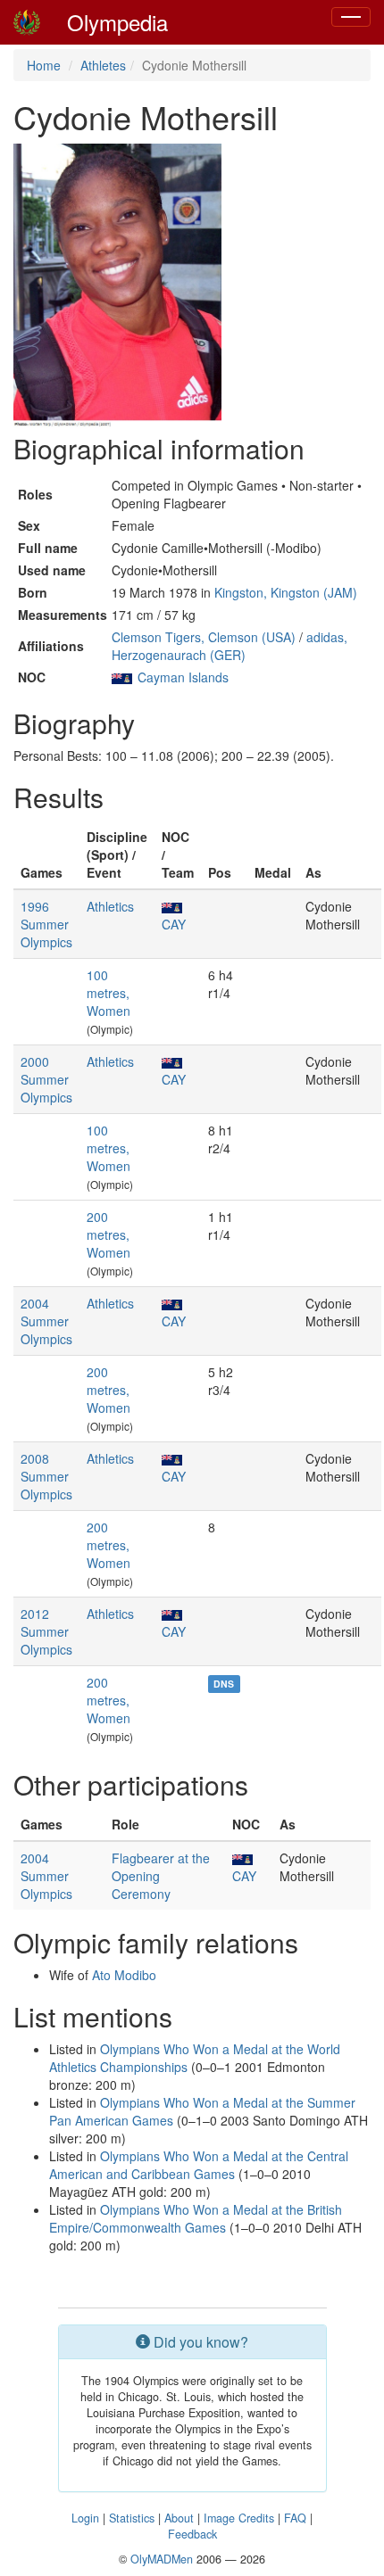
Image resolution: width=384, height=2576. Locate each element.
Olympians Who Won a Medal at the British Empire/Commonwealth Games (196, 2218)
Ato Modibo (124, 1975)
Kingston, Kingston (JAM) (286, 592)
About (179, 2518)
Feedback (192, 2534)
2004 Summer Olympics (46, 1321)
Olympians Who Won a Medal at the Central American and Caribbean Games (199, 2165)
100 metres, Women (109, 993)
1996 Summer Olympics (46, 924)
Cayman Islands (183, 677)
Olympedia (117, 22)
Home (44, 65)
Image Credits (239, 2518)
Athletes (103, 65)
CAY (174, 924)
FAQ (295, 2518)
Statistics (132, 2518)
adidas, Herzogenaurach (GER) (230, 646)
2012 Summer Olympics (46, 1631)
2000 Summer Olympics (46, 1079)
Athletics (110, 906)
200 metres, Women (109, 1234)
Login (85, 2518)
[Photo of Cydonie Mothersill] (117, 286)
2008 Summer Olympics (46, 1476)
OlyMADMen (162, 2559)
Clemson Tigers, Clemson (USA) (204, 637)
